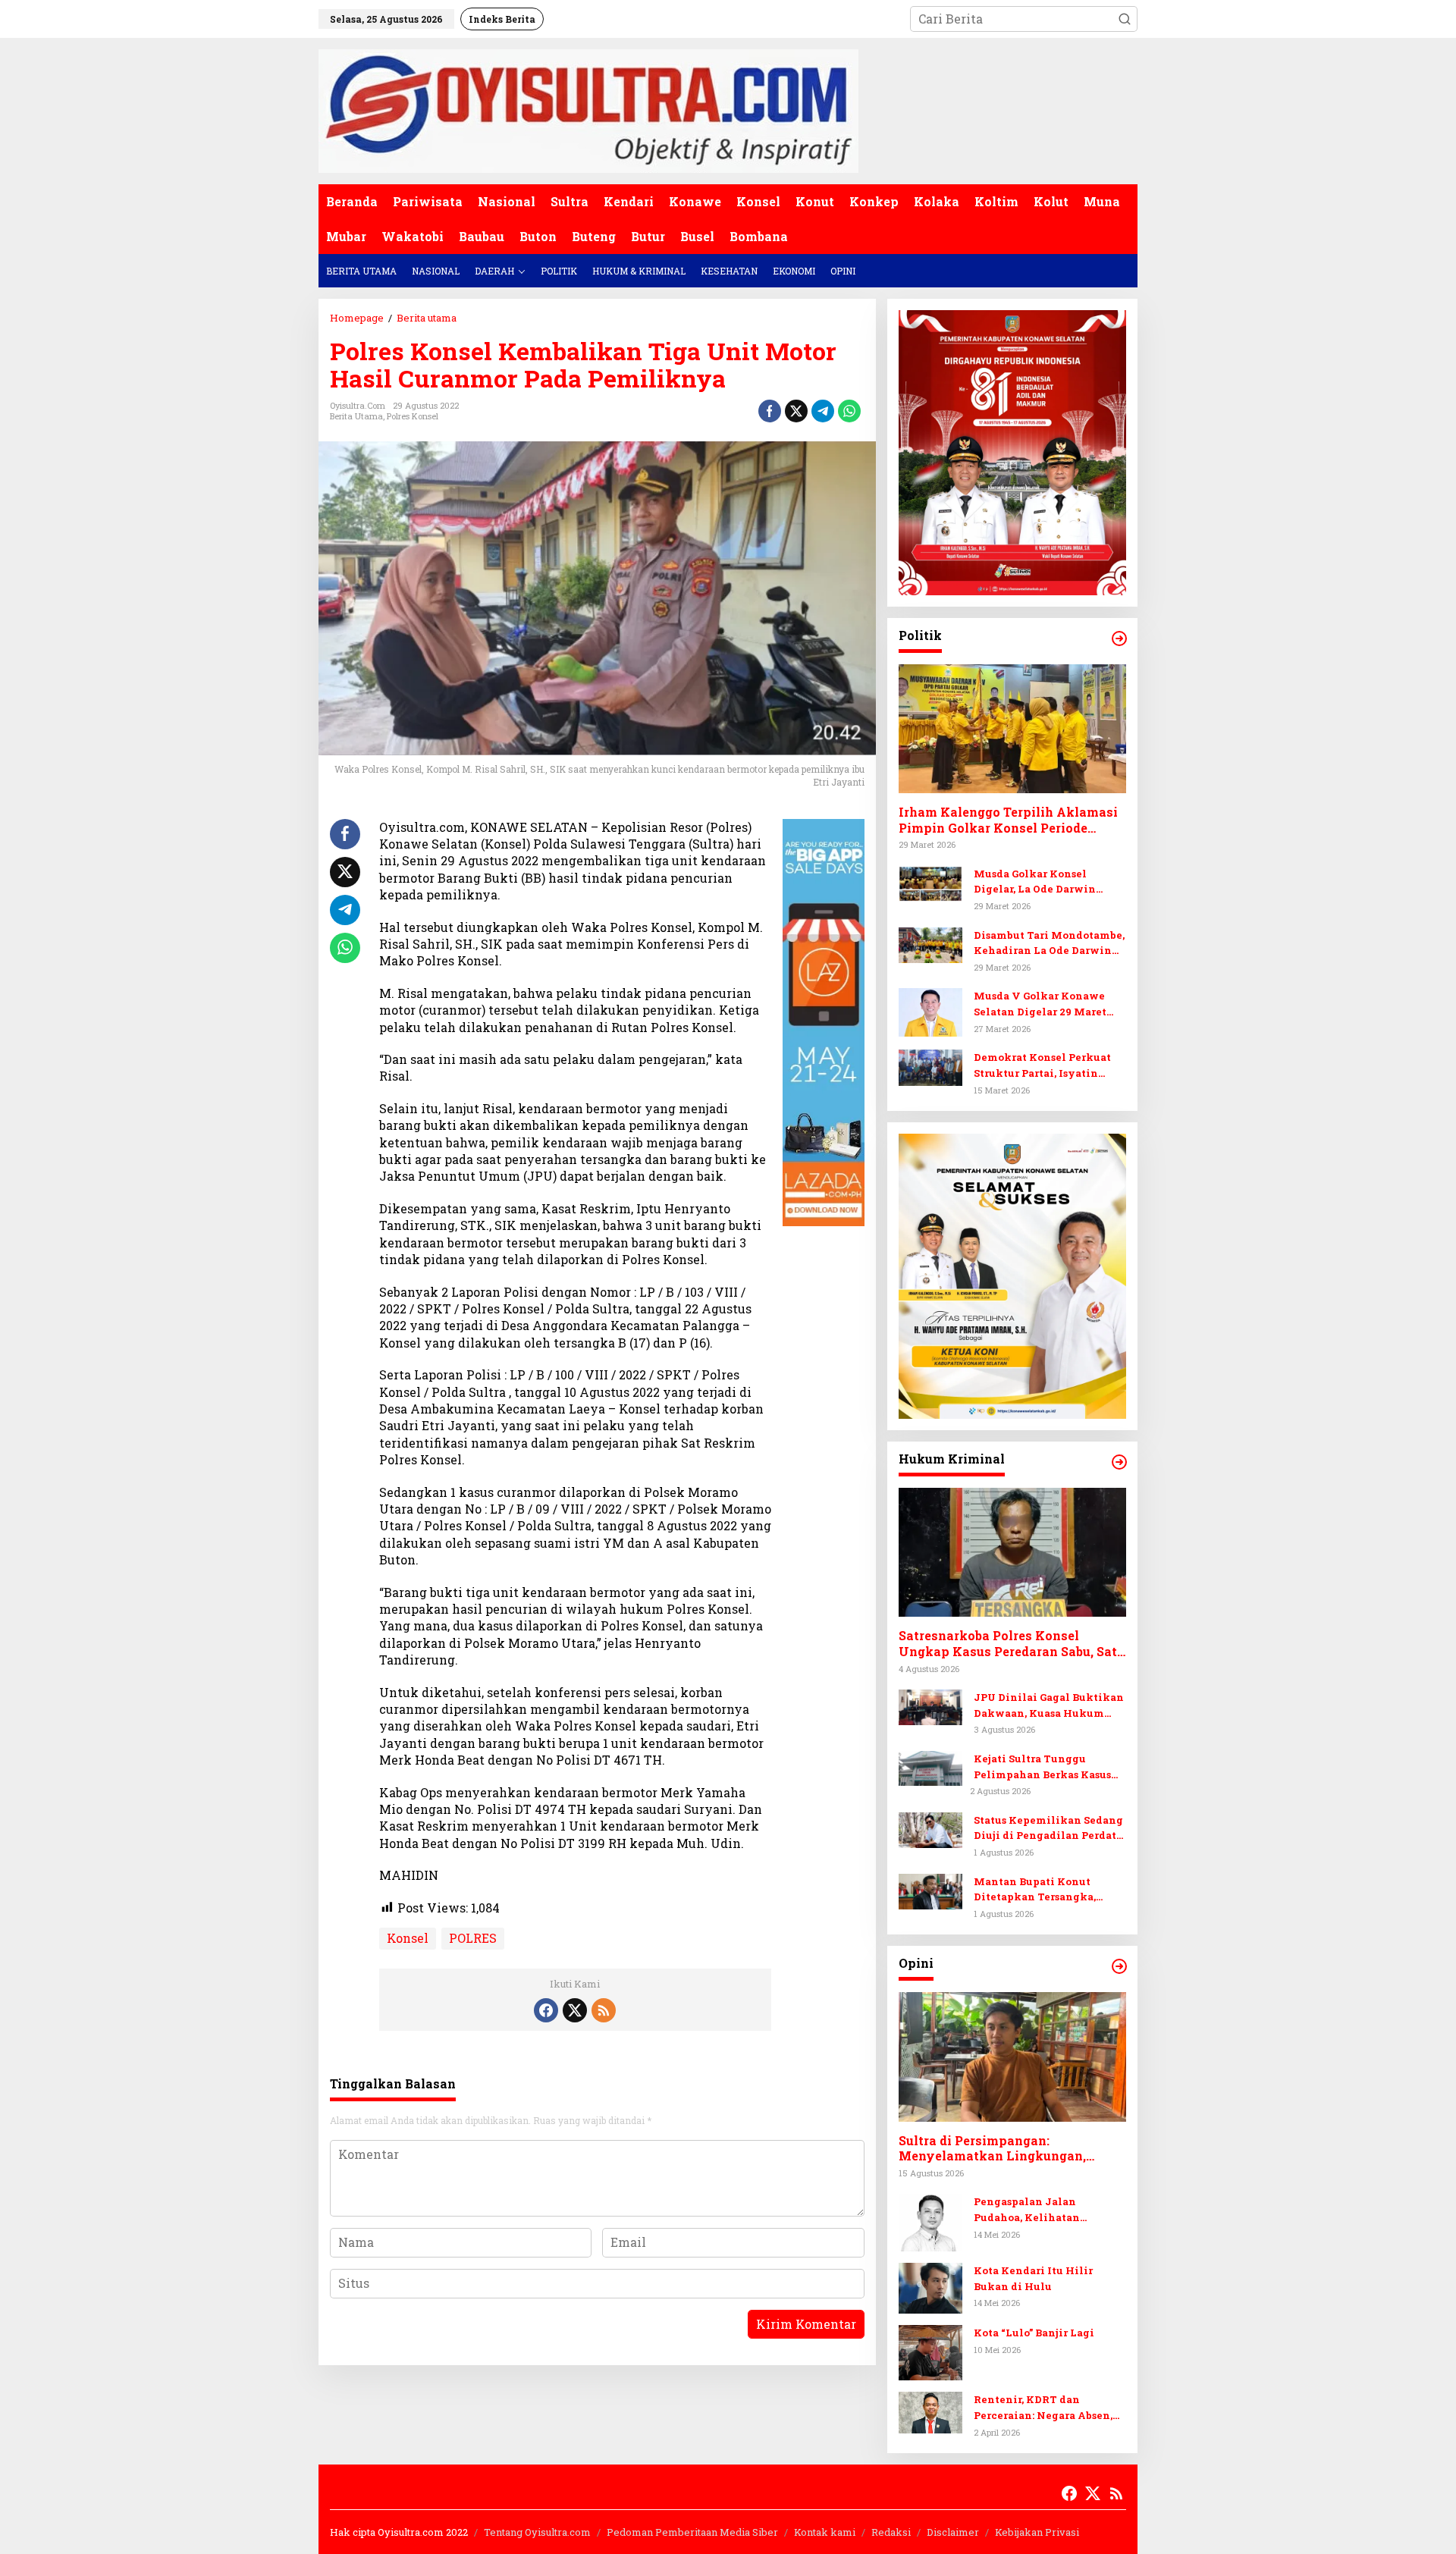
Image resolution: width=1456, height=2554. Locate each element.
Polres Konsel (413, 416)
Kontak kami (825, 2532)
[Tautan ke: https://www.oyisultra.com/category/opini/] (1119, 1966)
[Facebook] (546, 2010)
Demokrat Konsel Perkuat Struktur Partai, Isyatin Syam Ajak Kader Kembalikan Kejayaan (1042, 1066)
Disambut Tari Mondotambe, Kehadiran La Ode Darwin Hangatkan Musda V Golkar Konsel (1049, 944)
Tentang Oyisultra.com (537, 2532)
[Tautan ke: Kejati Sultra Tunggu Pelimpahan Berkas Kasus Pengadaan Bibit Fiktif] (930, 1766)
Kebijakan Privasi (1037, 2532)
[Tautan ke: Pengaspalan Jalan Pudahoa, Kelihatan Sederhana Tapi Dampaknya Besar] (930, 2221)
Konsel (408, 1938)
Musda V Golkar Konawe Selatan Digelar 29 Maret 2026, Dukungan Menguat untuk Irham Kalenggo (1042, 1004)
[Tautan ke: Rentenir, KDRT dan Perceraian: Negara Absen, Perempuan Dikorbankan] (930, 2411)
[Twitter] (575, 2010)
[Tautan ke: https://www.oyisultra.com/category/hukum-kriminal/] (1119, 1462)
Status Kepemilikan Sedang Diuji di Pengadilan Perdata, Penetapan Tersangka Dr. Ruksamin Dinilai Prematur (1049, 1829)
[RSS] (604, 2010)
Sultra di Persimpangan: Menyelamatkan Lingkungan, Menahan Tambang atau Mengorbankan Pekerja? (992, 2149)
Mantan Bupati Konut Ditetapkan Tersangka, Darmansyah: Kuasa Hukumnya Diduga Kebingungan (1035, 1890)
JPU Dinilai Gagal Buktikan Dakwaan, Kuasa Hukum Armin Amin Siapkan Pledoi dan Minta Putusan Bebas (1049, 1706)
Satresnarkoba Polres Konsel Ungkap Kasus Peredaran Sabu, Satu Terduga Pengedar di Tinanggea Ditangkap (1012, 1644)
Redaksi (891, 2532)
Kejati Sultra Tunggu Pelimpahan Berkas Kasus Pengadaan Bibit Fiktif (1042, 1767)
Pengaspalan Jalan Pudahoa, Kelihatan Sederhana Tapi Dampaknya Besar (1049, 2210)
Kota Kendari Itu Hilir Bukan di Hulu (1033, 2278)
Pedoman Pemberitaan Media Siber (692, 2532)
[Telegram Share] (823, 411)
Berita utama (356, 416)
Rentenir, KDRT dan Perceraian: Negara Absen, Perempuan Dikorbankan (1043, 2408)
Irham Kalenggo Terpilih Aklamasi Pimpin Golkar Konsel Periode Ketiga (1008, 820)
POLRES (473, 1938)
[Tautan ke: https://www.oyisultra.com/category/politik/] (1119, 638)
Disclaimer (953, 2532)
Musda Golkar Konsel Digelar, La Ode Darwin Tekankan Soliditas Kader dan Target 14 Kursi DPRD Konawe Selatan (1043, 882)
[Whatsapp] (849, 411)
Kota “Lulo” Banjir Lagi (1034, 2333)
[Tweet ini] (796, 411)
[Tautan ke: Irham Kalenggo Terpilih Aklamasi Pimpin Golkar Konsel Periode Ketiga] (1012, 729)
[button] (1125, 19)
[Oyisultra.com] (588, 110)
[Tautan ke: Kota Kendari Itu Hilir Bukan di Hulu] (930, 2287)
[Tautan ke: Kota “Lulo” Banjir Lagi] (930, 2351)
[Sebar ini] (770, 411)
